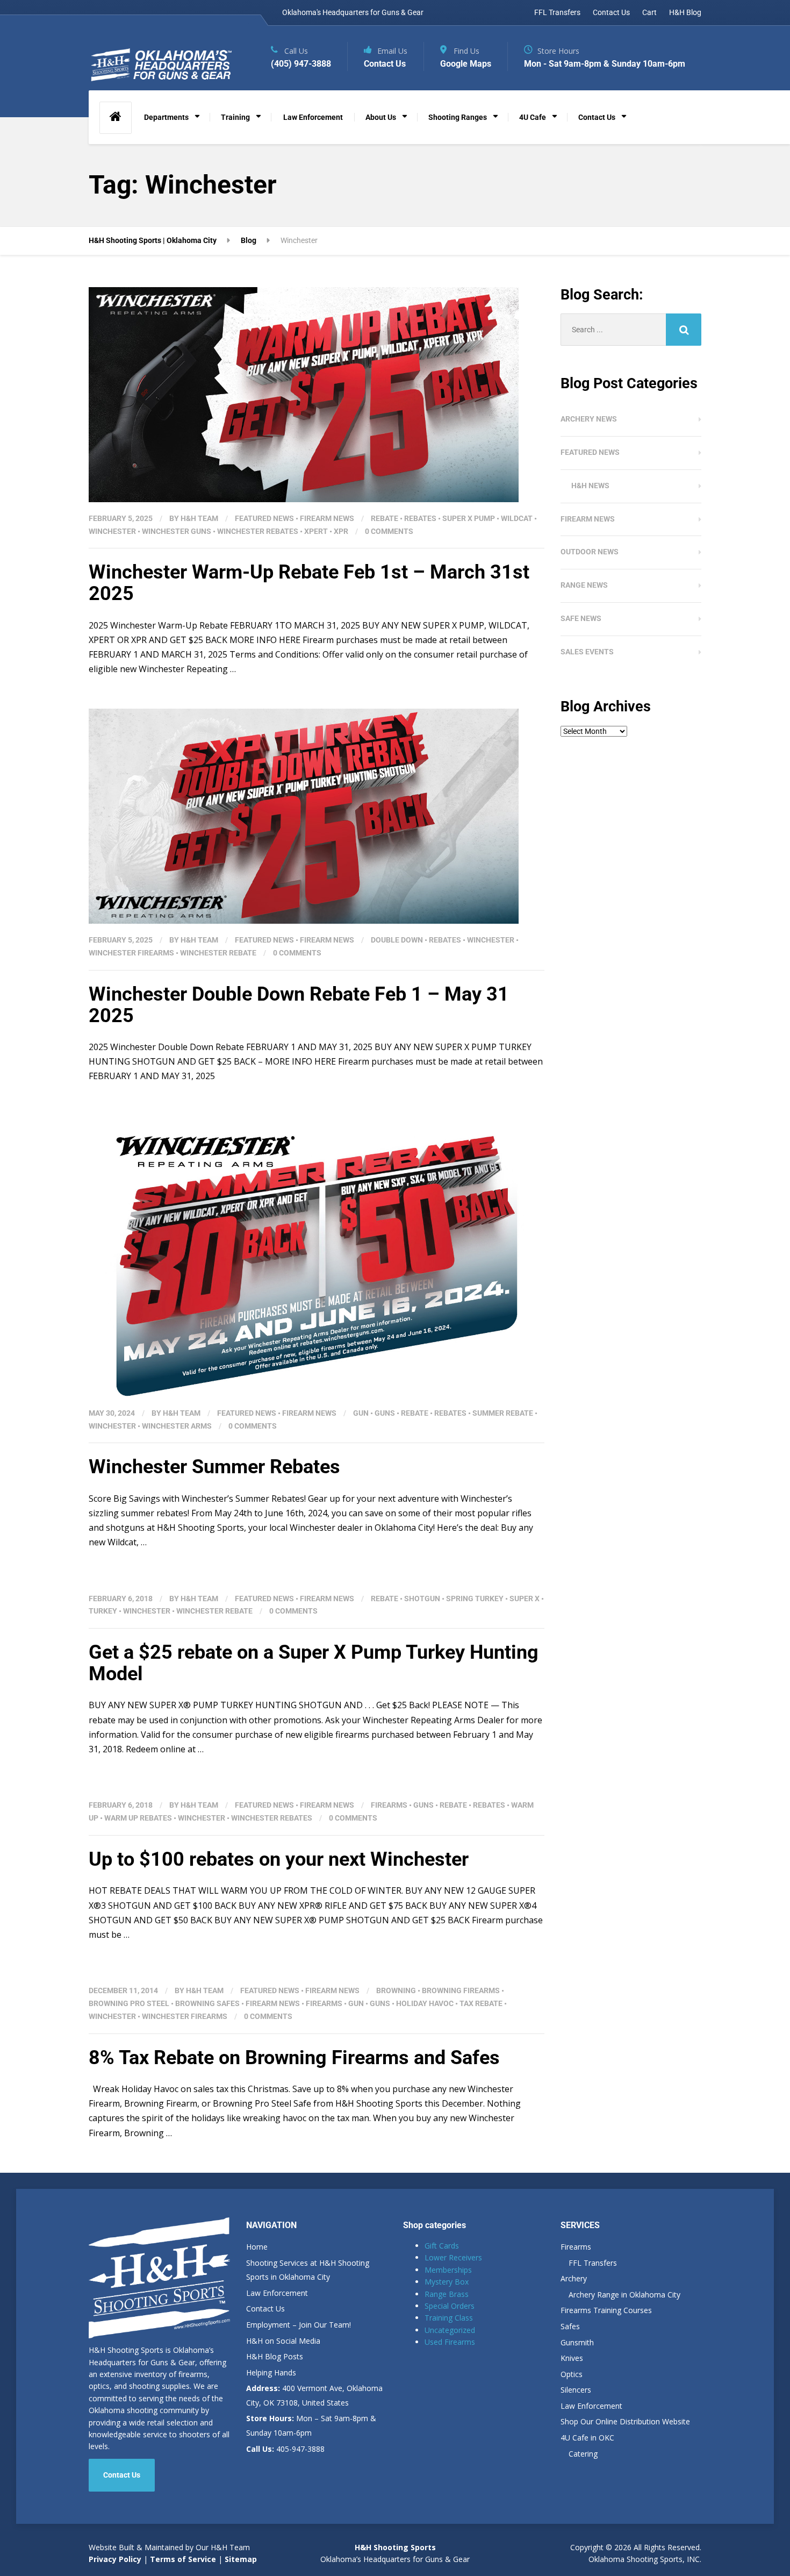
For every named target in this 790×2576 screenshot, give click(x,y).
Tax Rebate (481, 2003)
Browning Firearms (461, 1990)
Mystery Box (447, 2282)
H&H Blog (685, 12)
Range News (584, 585)
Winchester (112, 531)
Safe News (581, 618)
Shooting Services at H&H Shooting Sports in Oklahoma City (308, 2270)
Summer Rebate (503, 1413)
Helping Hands (271, 2372)
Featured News (264, 518)
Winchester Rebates (258, 531)
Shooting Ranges (458, 117)
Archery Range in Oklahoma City (624, 2295)
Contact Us (611, 12)
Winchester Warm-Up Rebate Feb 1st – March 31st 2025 (309, 583)
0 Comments (389, 531)
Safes (570, 2326)
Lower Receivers (453, 2257)
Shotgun (422, 1599)
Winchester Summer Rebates (214, 1467)
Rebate (385, 518)
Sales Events (587, 652)
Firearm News (327, 518)
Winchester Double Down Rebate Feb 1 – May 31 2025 (299, 1005)
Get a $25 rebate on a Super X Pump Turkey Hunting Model (314, 1663)
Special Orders (450, 2306)
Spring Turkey (475, 1599)
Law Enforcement (313, 117)
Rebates (420, 518)
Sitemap (241, 2559)
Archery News (589, 419)
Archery (574, 2278)
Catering (583, 2454)
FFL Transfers (557, 12)
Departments (166, 117)
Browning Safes (207, 2003)
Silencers (576, 2390)
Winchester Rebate (218, 953)
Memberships (448, 2270)
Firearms (389, 1805)
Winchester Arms (177, 1426)
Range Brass (447, 2294)
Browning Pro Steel (129, 2003)
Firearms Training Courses (606, 2310)
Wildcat (517, 518)
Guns (385, 1413)
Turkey (103, 1611)
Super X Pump (469, 518)
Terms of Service (182, 2559)
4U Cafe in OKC (587, 2438)
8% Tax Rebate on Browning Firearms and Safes (294, 2058)
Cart (649, 12)
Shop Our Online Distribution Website (625, 2421)
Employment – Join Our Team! (299, 2325)
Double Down (397, 940)
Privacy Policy (115, 2559)
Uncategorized (450, 2330)
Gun (361, 1413)
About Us (381, 117)
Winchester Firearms (131, 953)
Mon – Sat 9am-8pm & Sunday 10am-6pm (311, 2425)
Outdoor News (590, 552)
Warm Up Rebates (138, 1818)
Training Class (449, 2318)
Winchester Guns (177, 531)
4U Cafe (533, 117)
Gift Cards (442, 2246)
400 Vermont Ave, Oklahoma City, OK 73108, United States (314, 2395)
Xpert (316, 531)
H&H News (590, 486)
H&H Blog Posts (275, 2356)
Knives (572, 2358)
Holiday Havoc (425, 2003)
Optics (572, 2374)
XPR (341, 531)
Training (235, 117)
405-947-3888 (285, 2449)
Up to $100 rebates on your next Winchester (279, 1859)
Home (257, 2247)
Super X (525, 1599)
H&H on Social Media (283, 2341)
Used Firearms (450, 2342)
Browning (396, 1990)
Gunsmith (577, 2342)
